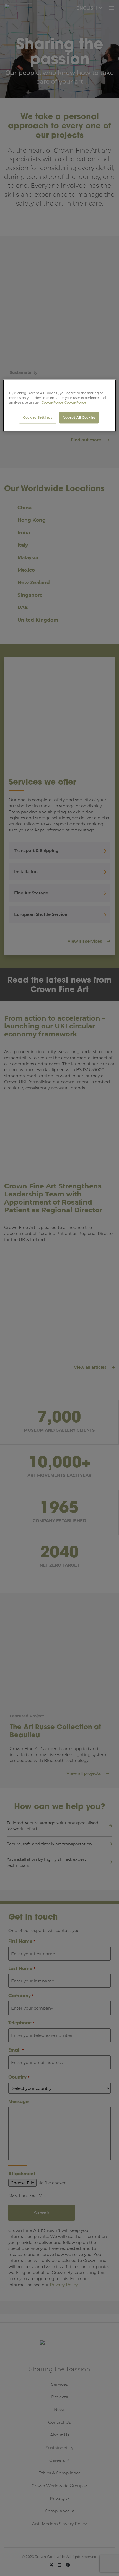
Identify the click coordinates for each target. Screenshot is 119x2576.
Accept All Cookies (79, 418)
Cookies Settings (38, 418)
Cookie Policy (52, 403)
